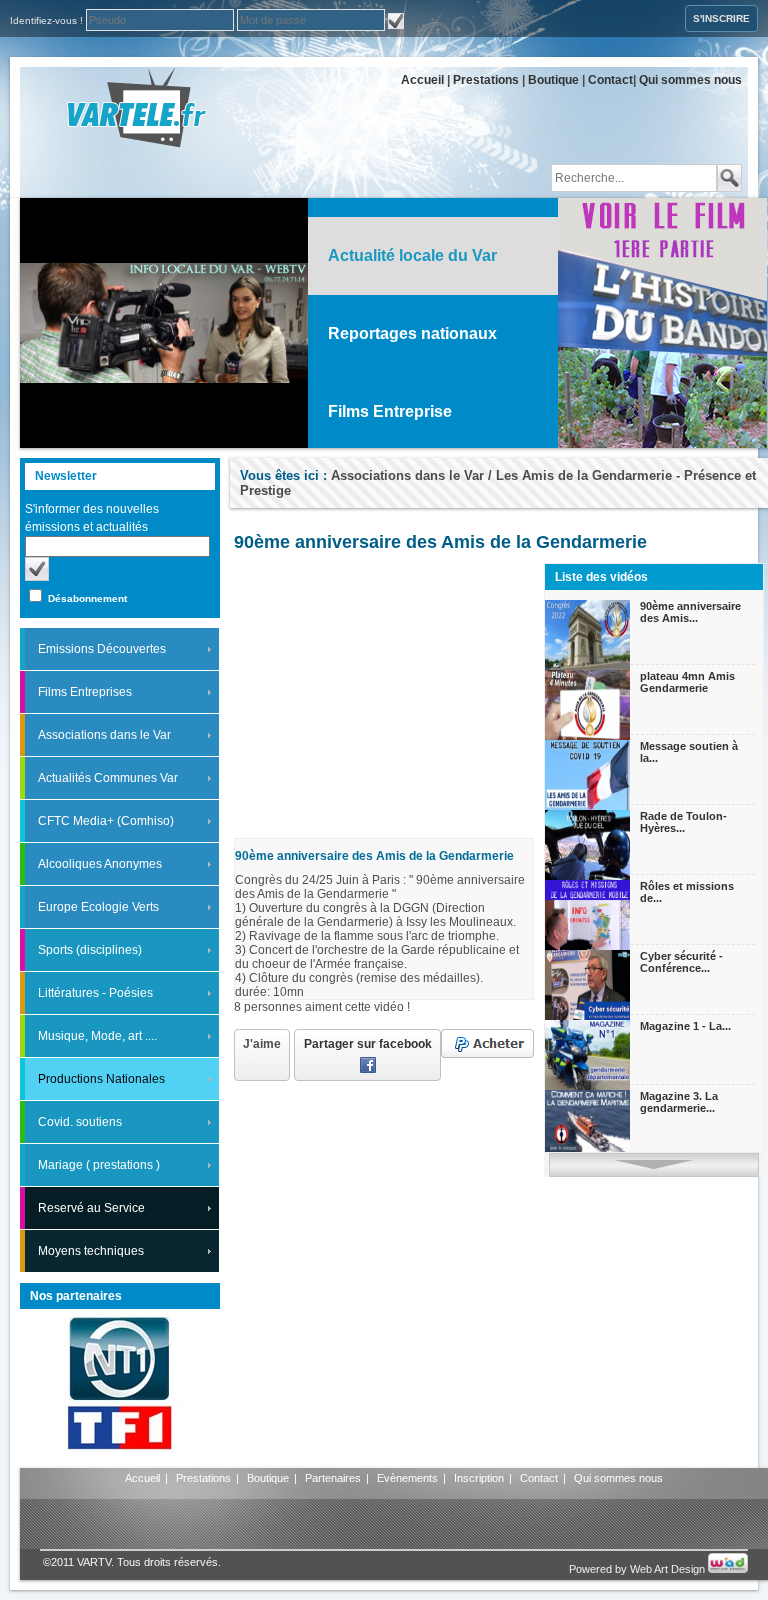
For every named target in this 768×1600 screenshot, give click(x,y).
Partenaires (333, 1478)
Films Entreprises (85, 692)
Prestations (486, 80)
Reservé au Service (91, 1208)
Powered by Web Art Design (638, 1569)
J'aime (262, 1044)
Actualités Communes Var (108, 778)
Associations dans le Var (104, 735)
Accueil (422, 80)
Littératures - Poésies (95, 993)
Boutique (553, 80)
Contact (610, 80)
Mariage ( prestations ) (99, 1165)
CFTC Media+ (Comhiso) (106, 821)
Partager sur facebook (368, 1044)
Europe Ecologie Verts (98, 907)
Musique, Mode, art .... (97, 1036)
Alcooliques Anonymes (100, 864)
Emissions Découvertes (102, 649)
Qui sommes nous (690, 80)
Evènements (407, 1478)
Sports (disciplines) (90, 950)
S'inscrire (721, 18)
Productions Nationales (101, 1079)
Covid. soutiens (80, 1122)
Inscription (479, 1478)
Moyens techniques (91, 1251)
